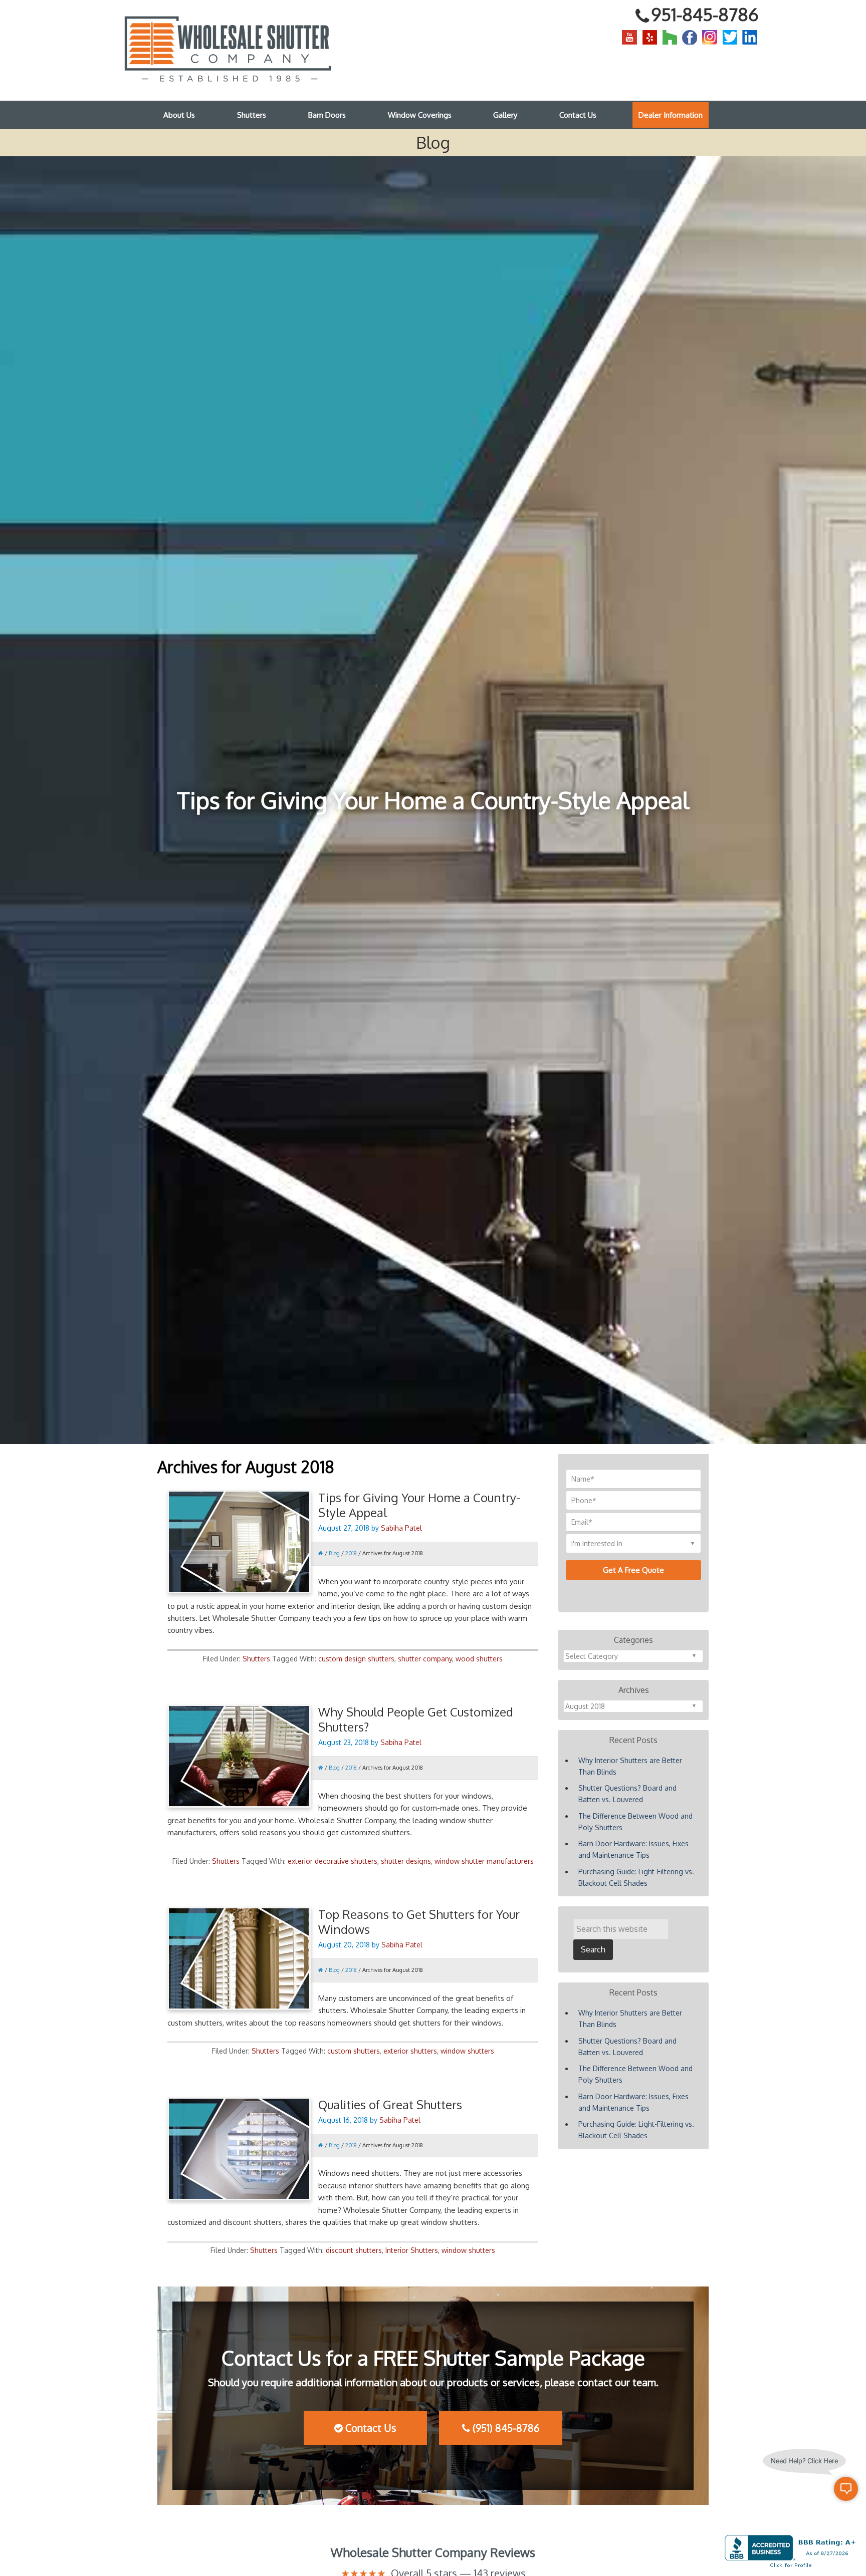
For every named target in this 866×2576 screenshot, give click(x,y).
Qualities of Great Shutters (390, 2104)
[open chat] (846, 2489)
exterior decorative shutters (333, 1861)
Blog (334, 1553)
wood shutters (479, 1659)
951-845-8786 (705, 14)
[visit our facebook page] (690, 37)
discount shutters (354, 2250)
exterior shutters (410, 2051)
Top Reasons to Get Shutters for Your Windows (419, 1922)
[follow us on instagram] (710, 37)
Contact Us (370, 2428)
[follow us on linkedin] (750, 37)
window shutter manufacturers (484, 1861)
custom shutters (354, 2051)
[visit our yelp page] (649, 37)
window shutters (467, 2051)
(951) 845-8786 (505, 2428)
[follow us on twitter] (730, 37)
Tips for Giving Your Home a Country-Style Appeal (419, 1505)
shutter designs (406, 1861)
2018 (351, 1553)
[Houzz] (670, 37)
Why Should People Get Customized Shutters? (416, 1719)
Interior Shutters (412, 2250)
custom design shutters (356, 1659)
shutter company (425, 1659)
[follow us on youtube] (629, 37)
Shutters (256, 1659)
